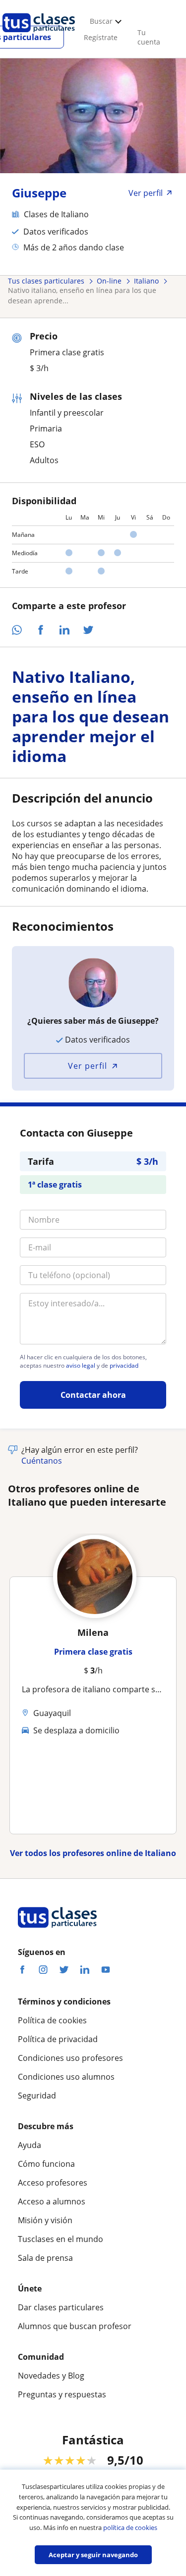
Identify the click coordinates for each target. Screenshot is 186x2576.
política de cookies (130, 2528)
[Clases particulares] (39, 35)
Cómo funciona (46, 2164)
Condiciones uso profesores (70, 2058)
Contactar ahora (93, 1395)
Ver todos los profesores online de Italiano (93, 1853)
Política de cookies (52, 2020)
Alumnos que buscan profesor (75, 2326)
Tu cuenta (149, 37)
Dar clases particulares (61, 2307)
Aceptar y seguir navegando (93, 2555)
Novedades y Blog (51, 2376)
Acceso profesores (53, 2183)
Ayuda (30, 2145)
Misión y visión (45, 2220)
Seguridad (37, 2096)
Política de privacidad (58, 2039)
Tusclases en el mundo (61, 2239)
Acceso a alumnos (52, 2201)
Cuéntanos (42, 1461)
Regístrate (101, 37)
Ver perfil (88, 1066)
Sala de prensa (45, 2258)
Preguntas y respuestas (62, 2394)
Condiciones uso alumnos (66, 2077)
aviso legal (81, 1366)
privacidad (124, 1366)
